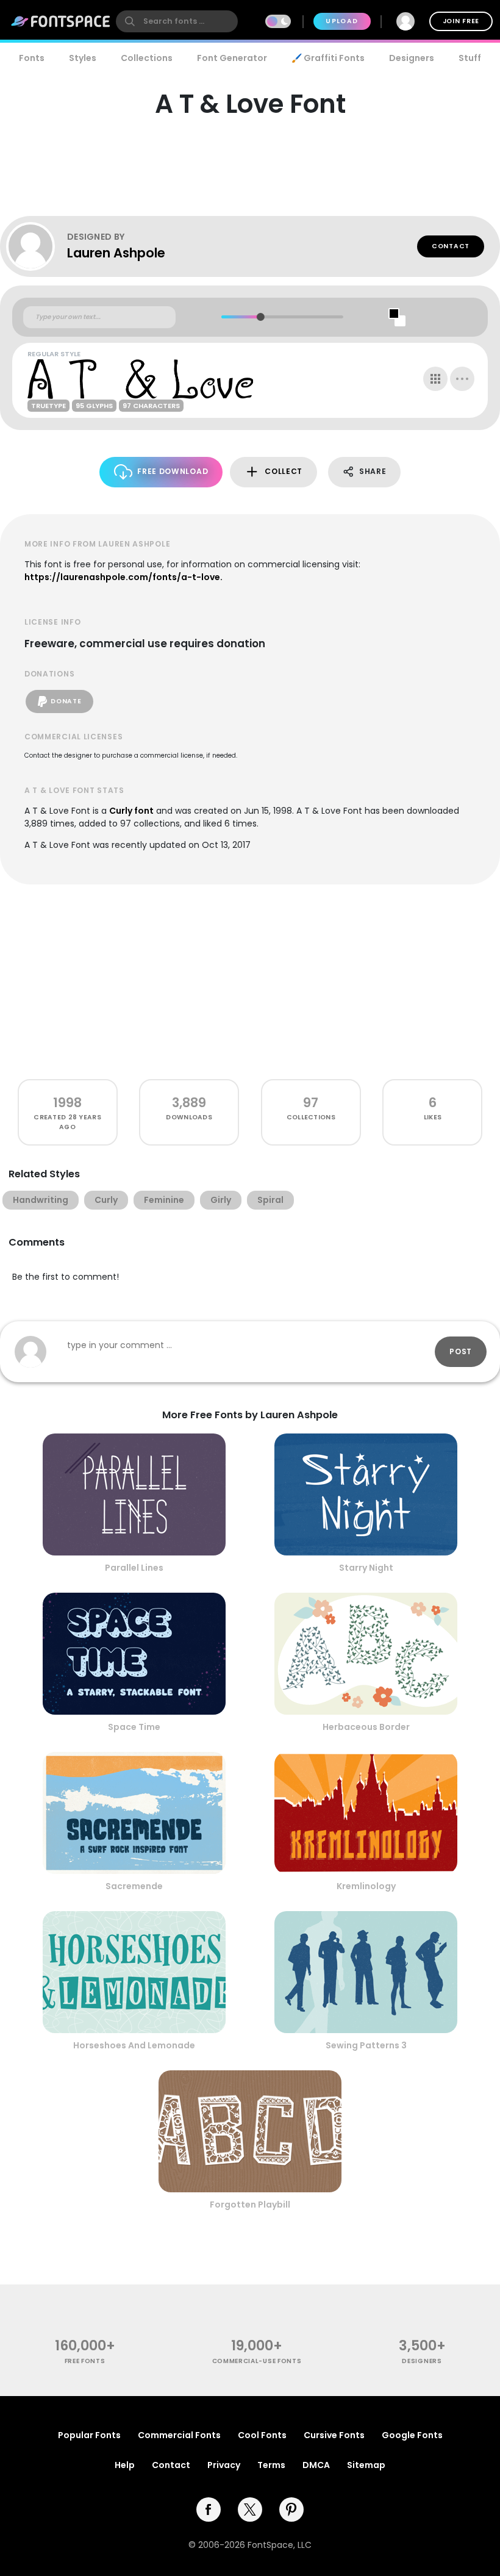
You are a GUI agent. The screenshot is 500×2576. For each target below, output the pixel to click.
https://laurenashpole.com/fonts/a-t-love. (123, 577)
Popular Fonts (89, 2435)
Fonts (32, 58)
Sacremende (134, 1886)
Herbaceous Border (366, 1727)
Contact (451, 246)
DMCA (316, 2465)
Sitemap (366, 2465)
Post (461, 1351)
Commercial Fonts (179, 2435)
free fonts (85, 2361)
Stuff (470, 58)
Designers (412, 58)
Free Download (173, 471)
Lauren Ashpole (116, 253)
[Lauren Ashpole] (37, 246)
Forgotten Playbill (250, 2205)
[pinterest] (291, 2510)
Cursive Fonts (334, 2435)
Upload (342, 21)
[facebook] (209, 2510)
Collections (147, 58)
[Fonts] (61, 21)
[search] (177, 21)
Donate (66, 701)
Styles (83, 58)
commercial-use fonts (257, 2361)
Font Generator (232, 58)
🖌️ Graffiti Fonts (328, 58)
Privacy (224, 2465)
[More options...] (462, 379)
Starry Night (366, 1568)
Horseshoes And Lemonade (134, 2045)
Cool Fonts (262, 2435)
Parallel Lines (134, 1568)
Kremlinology (366, 1886)
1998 (67, 1103)
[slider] (260, 317)
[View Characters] (435, 379)
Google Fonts (412, 2435)
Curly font (131, 811)
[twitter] (250, 2510)
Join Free (461, 21)
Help (125, 2465)
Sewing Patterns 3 (366, 2045)
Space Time (134, 1727)
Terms (271, 2465)
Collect (284, 471)
